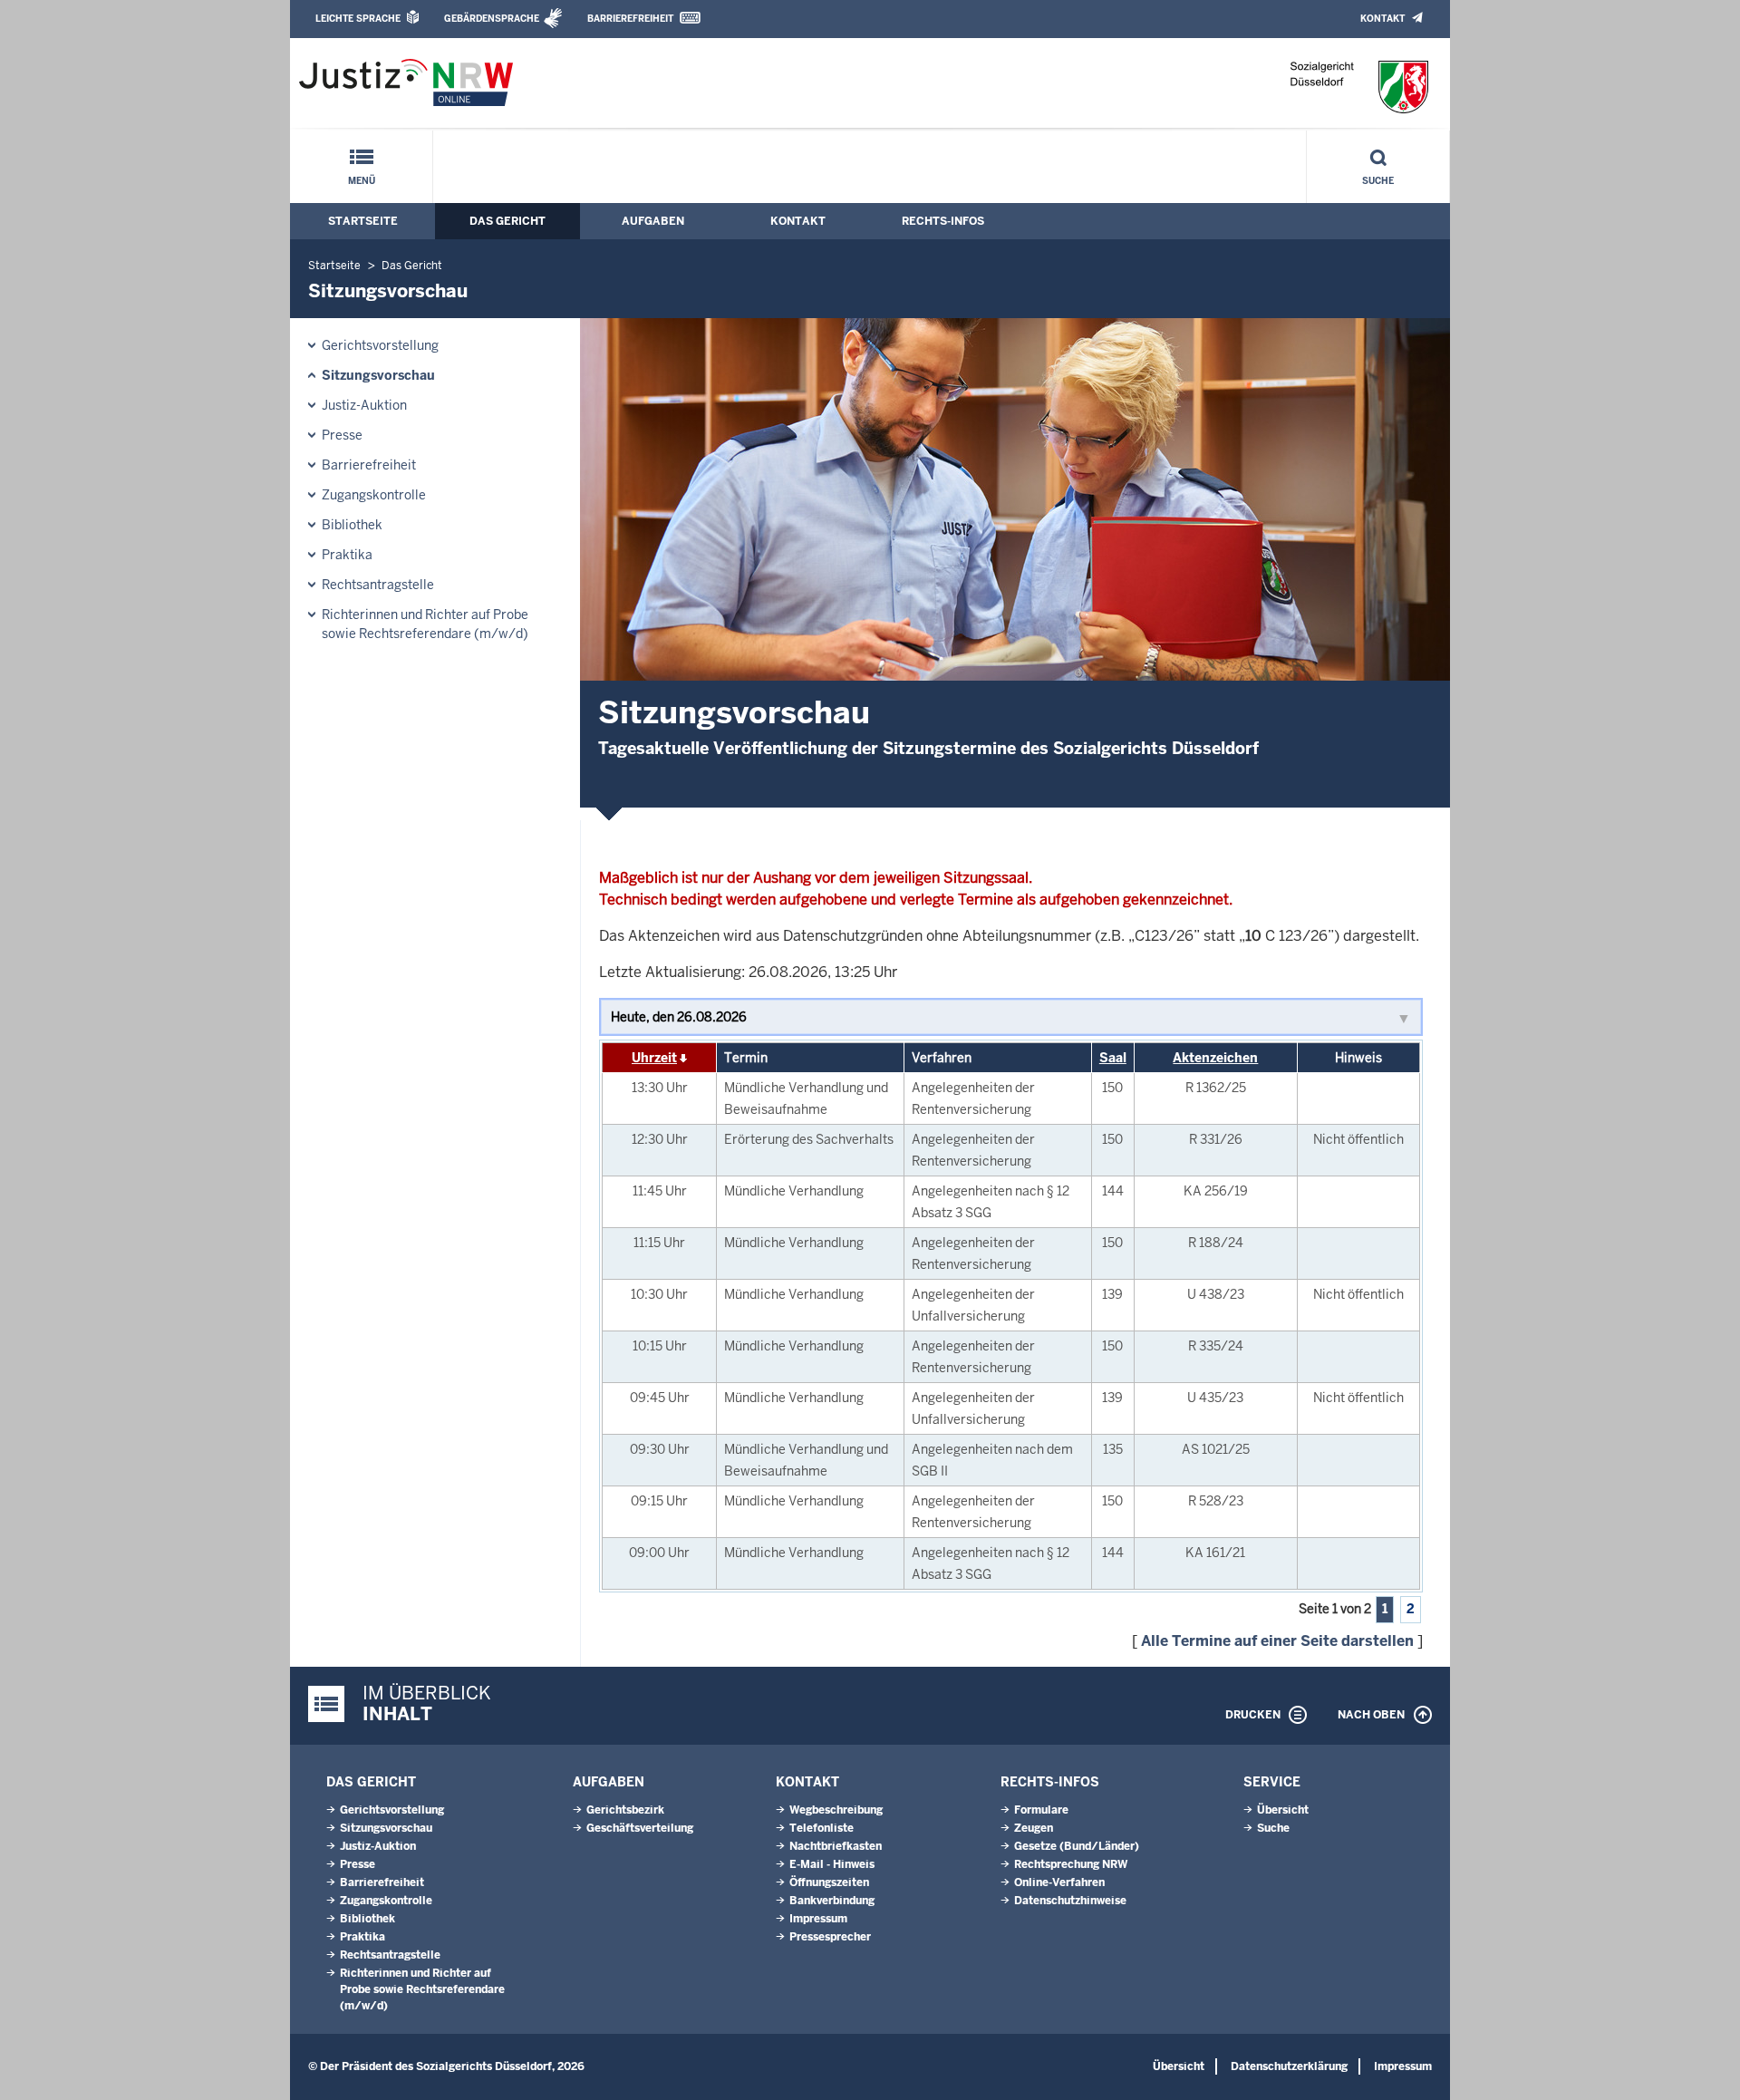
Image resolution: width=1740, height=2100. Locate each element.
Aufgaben (653, 221)
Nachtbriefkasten (836, 1846)
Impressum (818, 1919)
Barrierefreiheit (630, 19)
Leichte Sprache (358, 19)
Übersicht (1283, 1810)
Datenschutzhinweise (1070, 1901)
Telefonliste (822, 1828)
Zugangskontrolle (374, 495)
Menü (362, 181)
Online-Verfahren (1059, 1882)
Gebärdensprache (492, 19)
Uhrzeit (654, 1058)
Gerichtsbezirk (625, 1810)
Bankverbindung (832, 1901)
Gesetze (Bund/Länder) (1077, 1846)
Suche (1378, 181)
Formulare (1041, 1810)
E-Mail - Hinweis (832, 1864)
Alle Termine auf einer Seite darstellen (1277, 1641)
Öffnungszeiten (829, 1882)
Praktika (347, 555)
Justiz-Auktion (364, 405)
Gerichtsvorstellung (380, 345)
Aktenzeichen (1215, 1058)
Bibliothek (352, 525)
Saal (1113, 1058)
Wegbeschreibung (836, 1810)
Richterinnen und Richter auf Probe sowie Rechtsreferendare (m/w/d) (425, 624)
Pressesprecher (830, 1937)
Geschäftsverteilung (640, 1828)
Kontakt (1382, 19)
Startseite (363, 221)
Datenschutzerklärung (1289, 2066)
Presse (342, 435)
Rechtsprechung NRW (1071, 1864)
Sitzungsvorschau (378, 375)
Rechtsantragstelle (378, 585)
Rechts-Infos (943, 221)
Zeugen (1034, 1828)
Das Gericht (507, 221)
